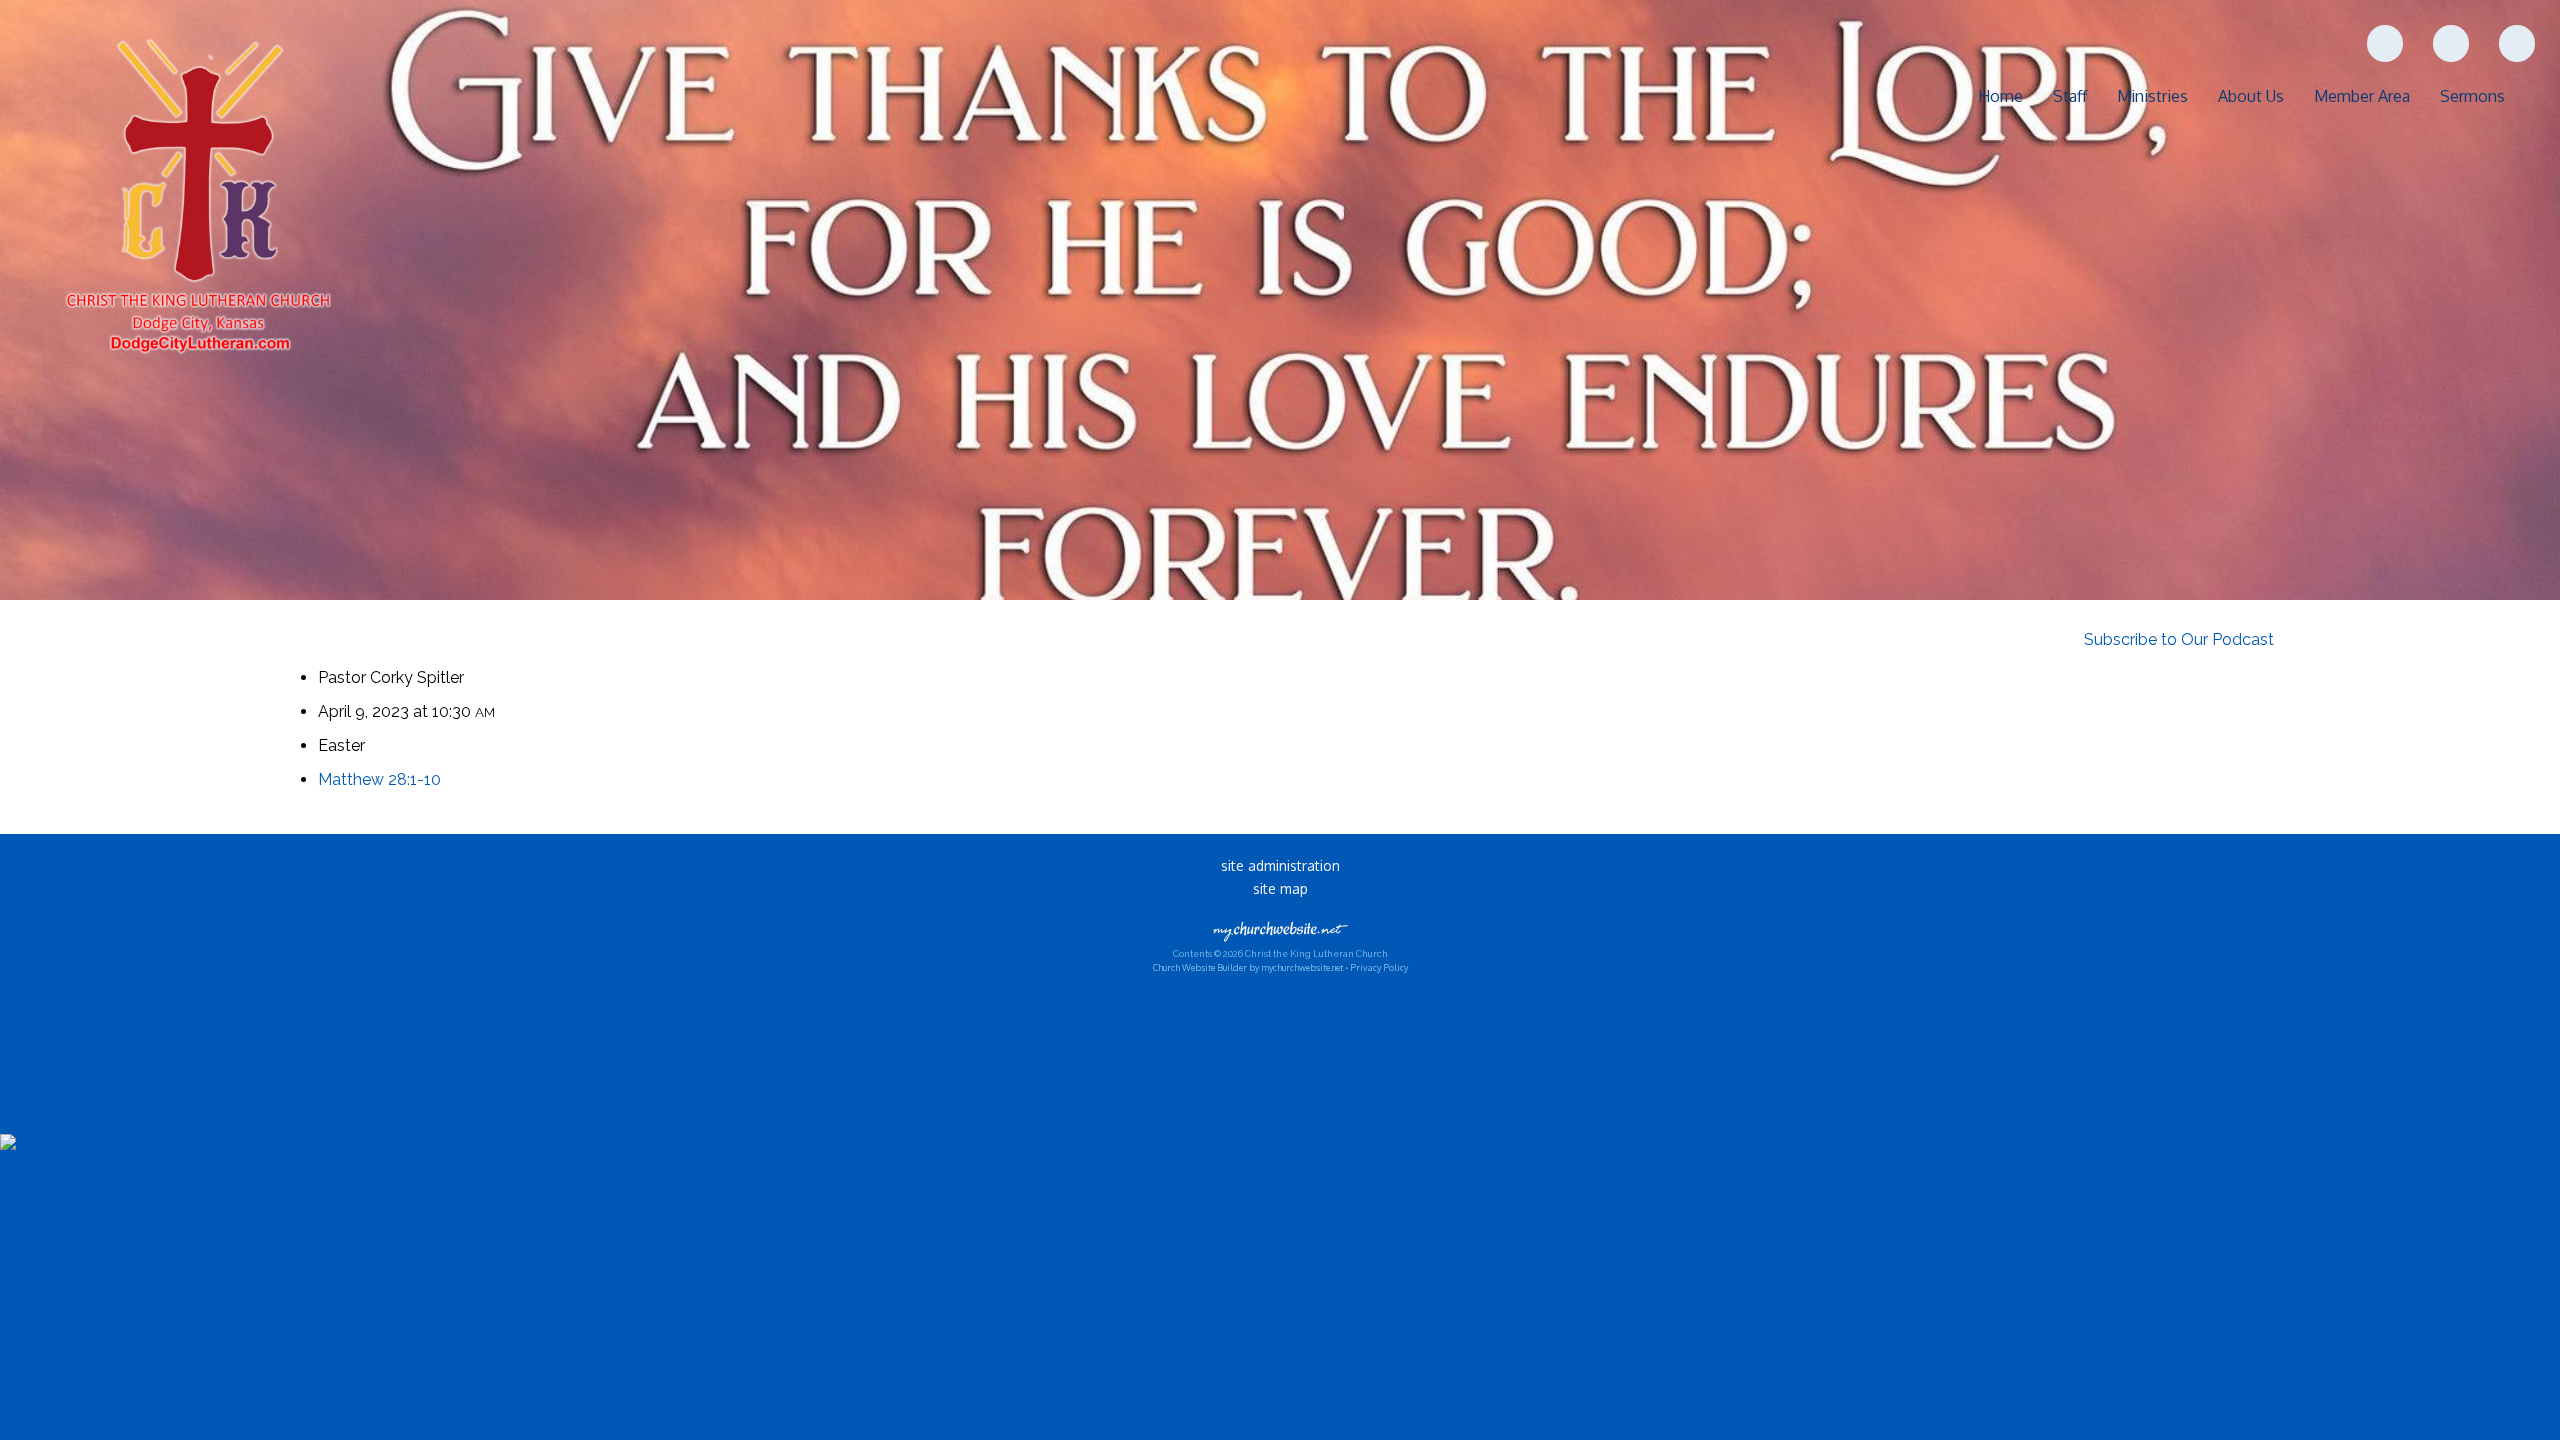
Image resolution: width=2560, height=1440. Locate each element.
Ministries (2152, 96)
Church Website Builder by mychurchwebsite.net (1248, 967)
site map (1280, 888)
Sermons (2472, 96)
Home (2000, 96)
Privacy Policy (1379, 967)
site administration (1280, 865)
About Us (2251, 96)
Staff (2070, 96)
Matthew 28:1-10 (379, 779)
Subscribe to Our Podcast (2177, 639)
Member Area (2362, 96)
